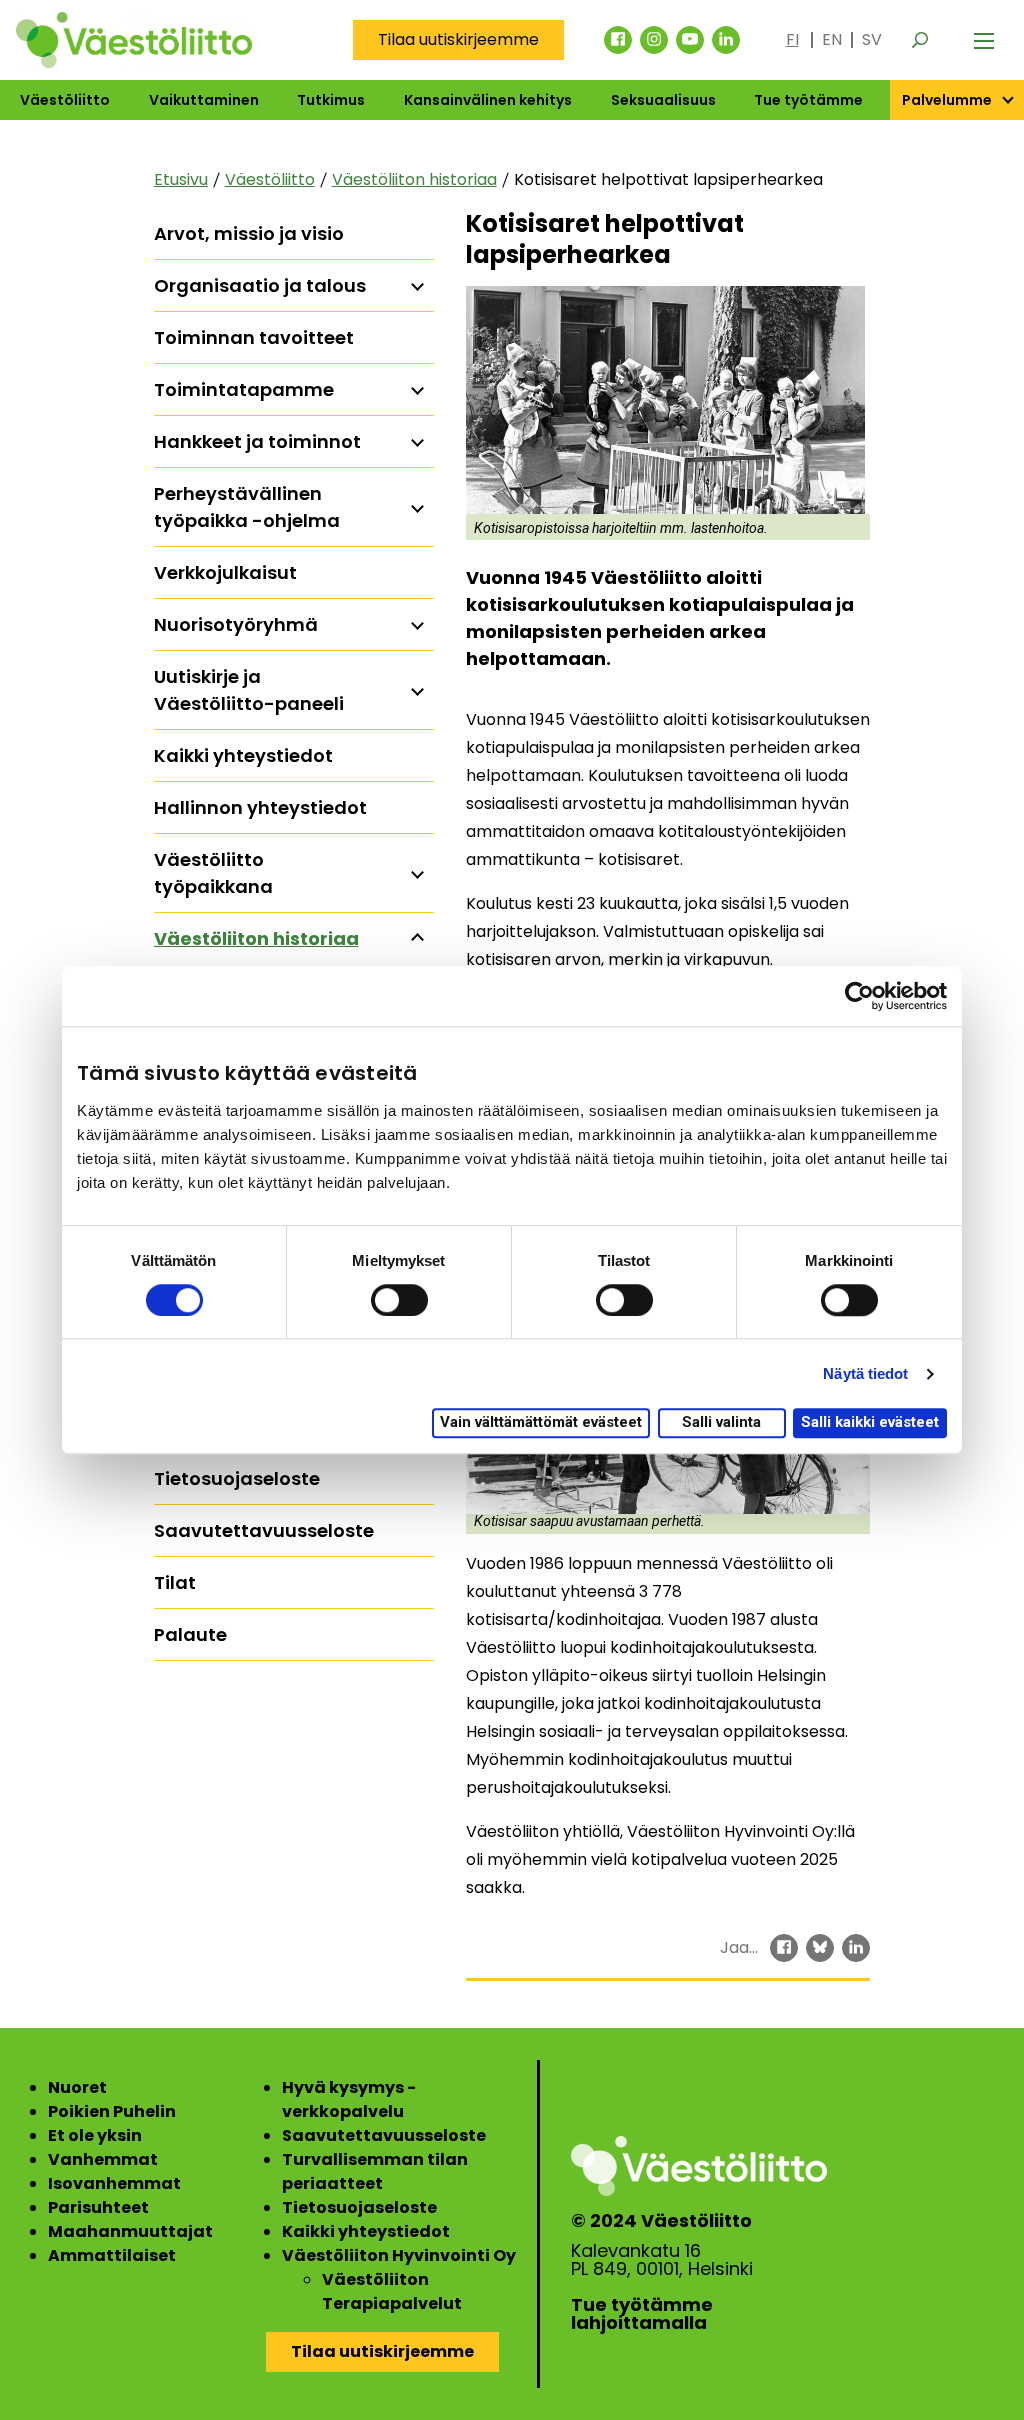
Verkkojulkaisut (225, 572)
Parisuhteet (98, 2207)
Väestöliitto (65, 100)
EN (832, 39)
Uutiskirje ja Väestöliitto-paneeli (249, 690)
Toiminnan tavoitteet (254, 337)
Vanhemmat (103, 2159)
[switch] (399, 1300)
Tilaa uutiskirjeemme (458, 39)
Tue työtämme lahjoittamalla (642, 2314)
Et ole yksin (95, 2135)
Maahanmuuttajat (130, 2231)
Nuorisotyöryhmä (236, 624)
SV (872, 39)
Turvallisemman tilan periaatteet (375, 2171)
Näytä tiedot (865, 1373)
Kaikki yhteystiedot (243, 755)
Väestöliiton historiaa (414, 179)
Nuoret (77, 2087)
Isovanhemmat (114, 2183)
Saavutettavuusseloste (264, 1530)
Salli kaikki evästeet (870, 1423)
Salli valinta (721, 1423)
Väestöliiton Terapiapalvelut (392, 2291)
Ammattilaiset (112, 2255)
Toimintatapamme (244, 389)
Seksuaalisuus (663, 100)
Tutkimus (331, 100)
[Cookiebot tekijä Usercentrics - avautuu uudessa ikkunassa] (859, 996)
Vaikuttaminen (204, 100)
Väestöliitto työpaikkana (213, 873)
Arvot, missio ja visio (249, 233)
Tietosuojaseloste (237, 1478)
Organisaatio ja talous (260, 285)
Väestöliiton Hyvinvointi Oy (399, 2255)
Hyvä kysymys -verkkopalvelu (349, 2099)
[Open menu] (984, 40)
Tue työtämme (808, 100)
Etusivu (181, 179)
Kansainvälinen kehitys (488, 100)
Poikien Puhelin (112, 2111)
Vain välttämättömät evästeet (541, 1423)
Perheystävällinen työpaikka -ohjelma (247, 507)
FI (792, 39)
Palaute (190, 1634)
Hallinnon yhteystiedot (260, 807)
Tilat (175, 1582)
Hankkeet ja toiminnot (257, 441)
